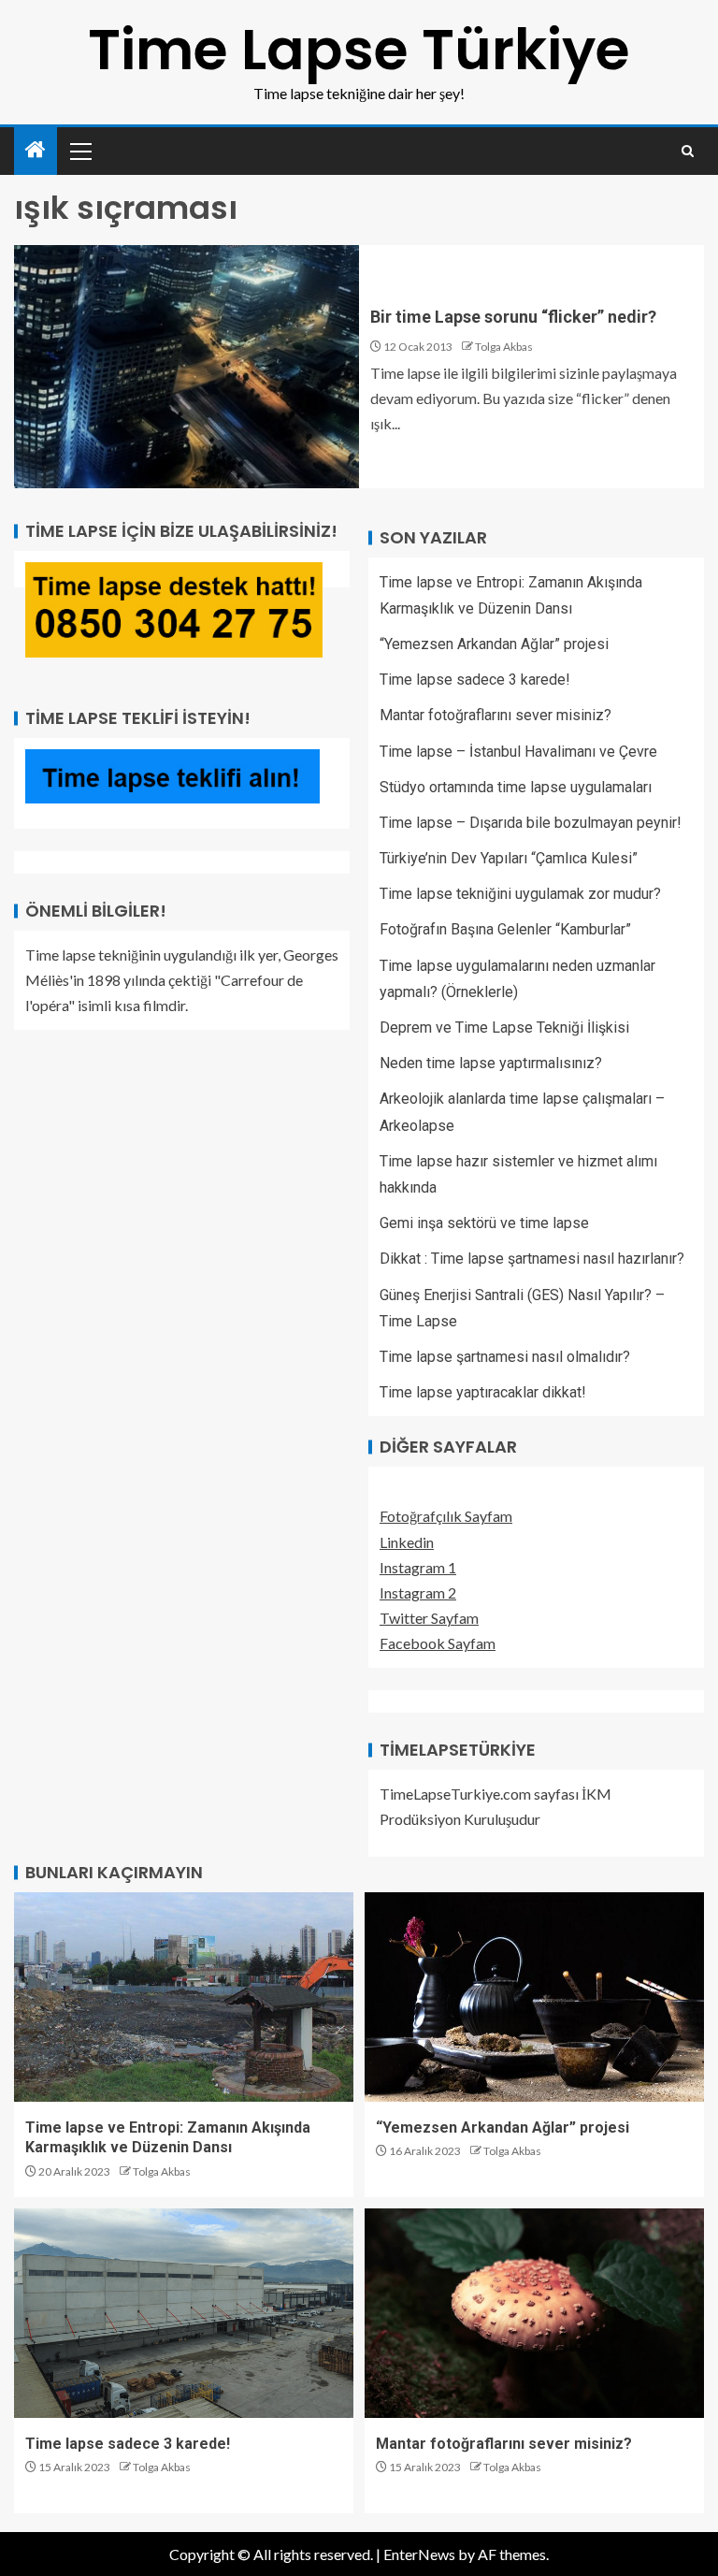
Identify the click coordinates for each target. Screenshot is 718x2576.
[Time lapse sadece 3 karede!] (184, 2313)
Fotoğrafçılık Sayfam (446, 1516)
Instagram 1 (418, 1567)
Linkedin (407, 1542)
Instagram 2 (418, 1592)
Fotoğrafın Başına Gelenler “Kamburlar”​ (505, 929)
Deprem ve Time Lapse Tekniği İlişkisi (504, 1028)
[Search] (688, 151)
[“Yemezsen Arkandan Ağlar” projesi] (534, 1997)
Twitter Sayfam (429, 1618)
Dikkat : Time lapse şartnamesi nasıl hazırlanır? (532, 1259)
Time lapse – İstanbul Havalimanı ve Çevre (518, 752)
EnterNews (419, 2554)
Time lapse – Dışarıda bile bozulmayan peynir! (531, 823)
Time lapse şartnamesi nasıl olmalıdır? (505, 1357)
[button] (79, 151)
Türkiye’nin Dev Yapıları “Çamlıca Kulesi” (509, 858)
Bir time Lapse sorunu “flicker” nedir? (513, 317)
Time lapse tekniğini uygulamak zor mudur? (520, 894)
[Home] (36, 150)
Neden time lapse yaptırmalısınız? (491, 1063)
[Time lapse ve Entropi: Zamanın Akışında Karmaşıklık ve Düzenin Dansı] (184, 1997)
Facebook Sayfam (438, 1643)
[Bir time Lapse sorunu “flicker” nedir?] (187, 367)
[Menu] (79, 151)
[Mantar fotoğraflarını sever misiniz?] (534, 2313)
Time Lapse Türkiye (359, 50)
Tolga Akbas (504, 347)
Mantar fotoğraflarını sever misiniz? (495, 715)
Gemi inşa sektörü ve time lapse (484, 1223)
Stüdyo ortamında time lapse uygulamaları (516, 787)
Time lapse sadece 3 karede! (475, 680)
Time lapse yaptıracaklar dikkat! (483, 1392)
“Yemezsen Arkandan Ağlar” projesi (494, 644)
